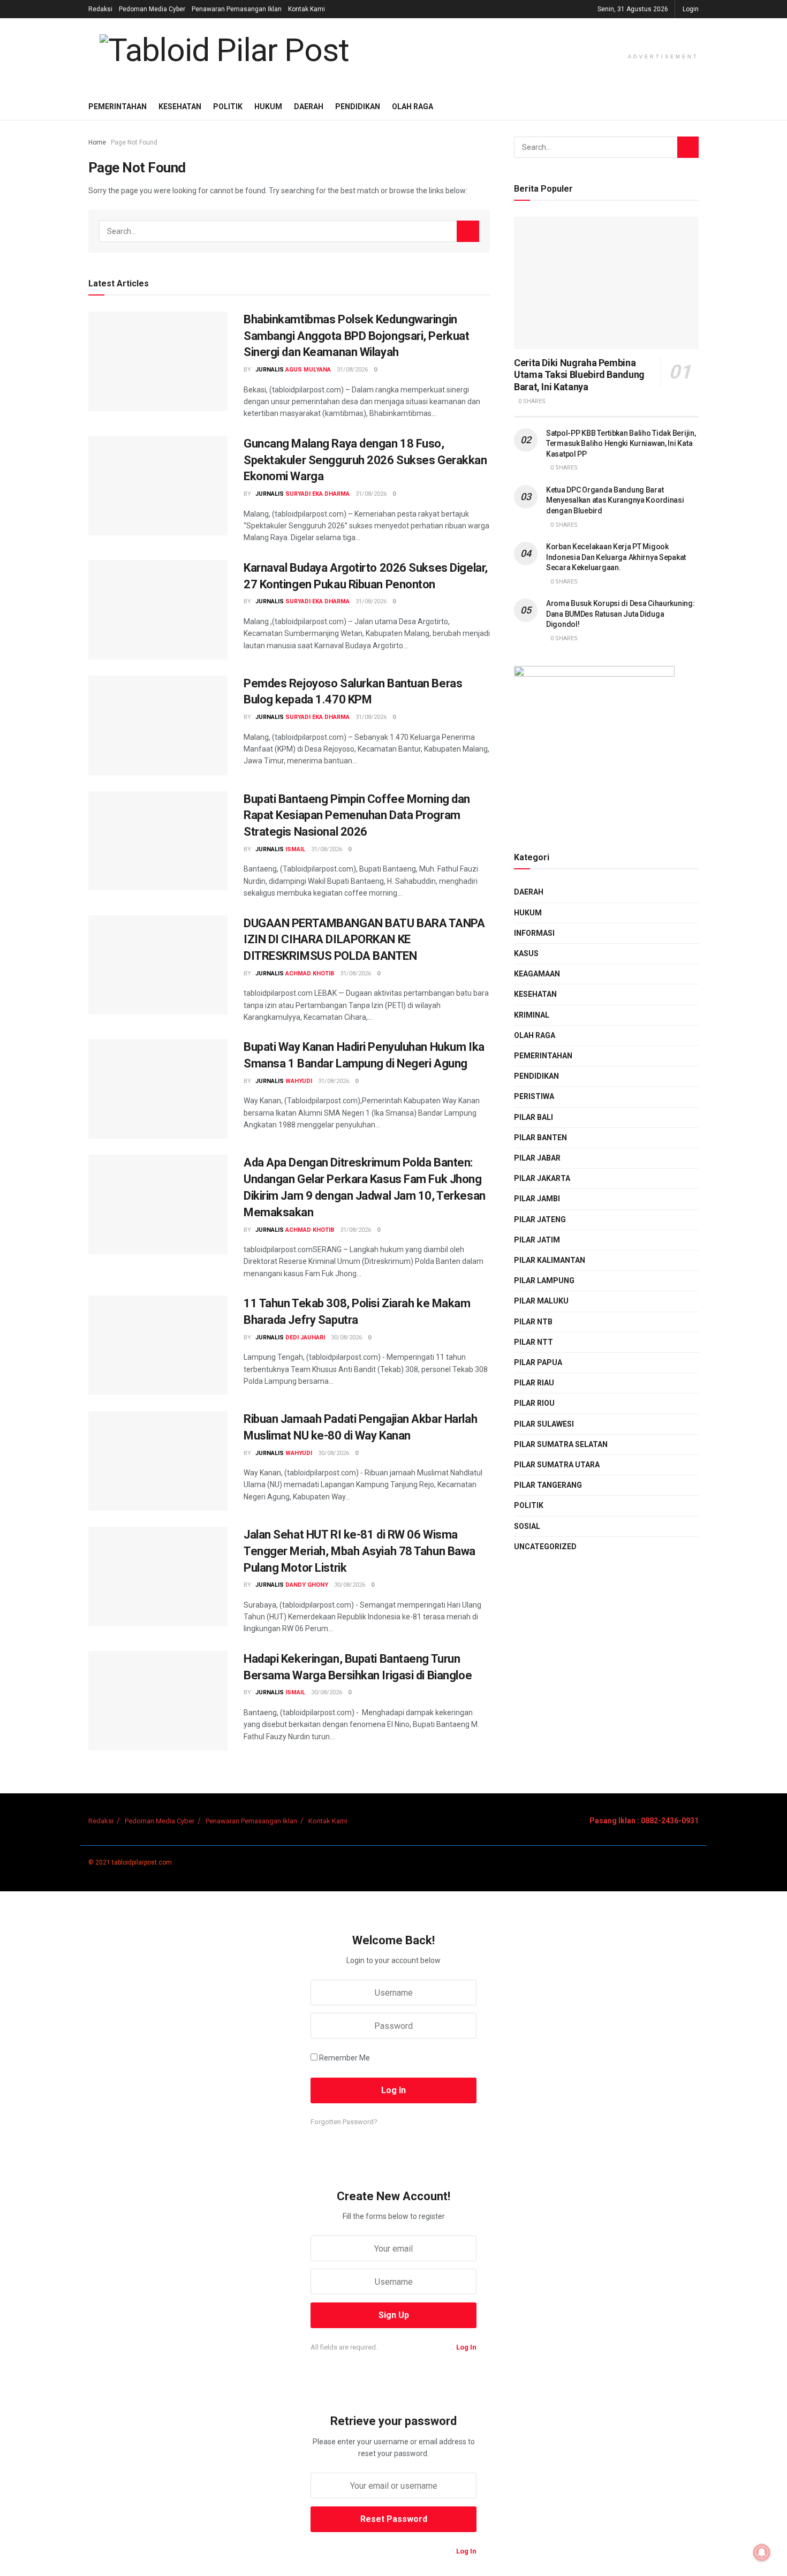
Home (97, 142)
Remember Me (345, 2058)
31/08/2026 (352, 370)
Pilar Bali (534, 1117)
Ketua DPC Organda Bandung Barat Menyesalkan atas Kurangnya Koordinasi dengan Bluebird (615, 500)
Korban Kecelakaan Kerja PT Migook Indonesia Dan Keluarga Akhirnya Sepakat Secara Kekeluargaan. (616, 557)
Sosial (527, 1526)
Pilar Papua (538, 1362)
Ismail (295, 849)
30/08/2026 (346, 1338)
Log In (466, 2347)
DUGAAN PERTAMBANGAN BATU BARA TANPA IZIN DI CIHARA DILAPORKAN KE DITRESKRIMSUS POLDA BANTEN (364, 940)
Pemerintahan (118, 107)
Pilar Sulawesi (544, 1424)
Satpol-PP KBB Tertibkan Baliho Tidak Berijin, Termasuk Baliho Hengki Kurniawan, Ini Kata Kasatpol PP (621, 444)
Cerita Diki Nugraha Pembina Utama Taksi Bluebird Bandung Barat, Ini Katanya (579, 375)
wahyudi (299, 1081)
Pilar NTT (534, 1342)
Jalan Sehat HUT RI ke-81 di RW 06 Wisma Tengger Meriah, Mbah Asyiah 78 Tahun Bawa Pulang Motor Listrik (360, 1551)
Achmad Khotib (310, 973)
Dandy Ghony (307, 1585)
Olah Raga (413, 107)
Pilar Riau (534, 1383)
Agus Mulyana (308, 370)
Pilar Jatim (537, 1240)
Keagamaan (537, 974)
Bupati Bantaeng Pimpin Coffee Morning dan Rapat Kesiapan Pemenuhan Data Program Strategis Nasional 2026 (357, 816)
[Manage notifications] (762, 2552)
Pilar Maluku (541, 1301)
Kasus (526, 953)
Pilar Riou (534, 1403)
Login (691, 9)
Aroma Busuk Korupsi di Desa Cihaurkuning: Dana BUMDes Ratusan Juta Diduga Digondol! (620, 614)
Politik (228, 107)
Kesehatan (180, 107)
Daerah (309, 107)
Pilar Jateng (540, 1219)
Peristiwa (534, 1096)
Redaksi (100, 9)
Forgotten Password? (344, 2122)
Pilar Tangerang (548, 1485)
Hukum (268, 107)
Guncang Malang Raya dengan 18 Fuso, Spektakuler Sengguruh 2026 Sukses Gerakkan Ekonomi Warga (365, 460)
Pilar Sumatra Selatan (561, 1444)
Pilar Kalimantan (550, 1260)
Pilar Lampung (544, 1281)
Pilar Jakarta (542, 1178)
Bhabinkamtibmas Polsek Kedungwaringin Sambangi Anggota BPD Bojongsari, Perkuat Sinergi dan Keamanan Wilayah (356, 336)
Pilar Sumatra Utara (557, 1465)
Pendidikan (358, 107)
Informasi (534, 933)
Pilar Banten (540, 1138)
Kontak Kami (307, 9)
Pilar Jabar (537, 1158)
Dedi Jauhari (305, 1338)
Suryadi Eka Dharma (317, 494)
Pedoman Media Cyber (152, 9)
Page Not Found (134, 142)
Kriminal (532, 1015)
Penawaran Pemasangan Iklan (237, 9)
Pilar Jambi (537, 1199)
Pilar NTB (533, 1322)
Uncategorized (545, 1547)
